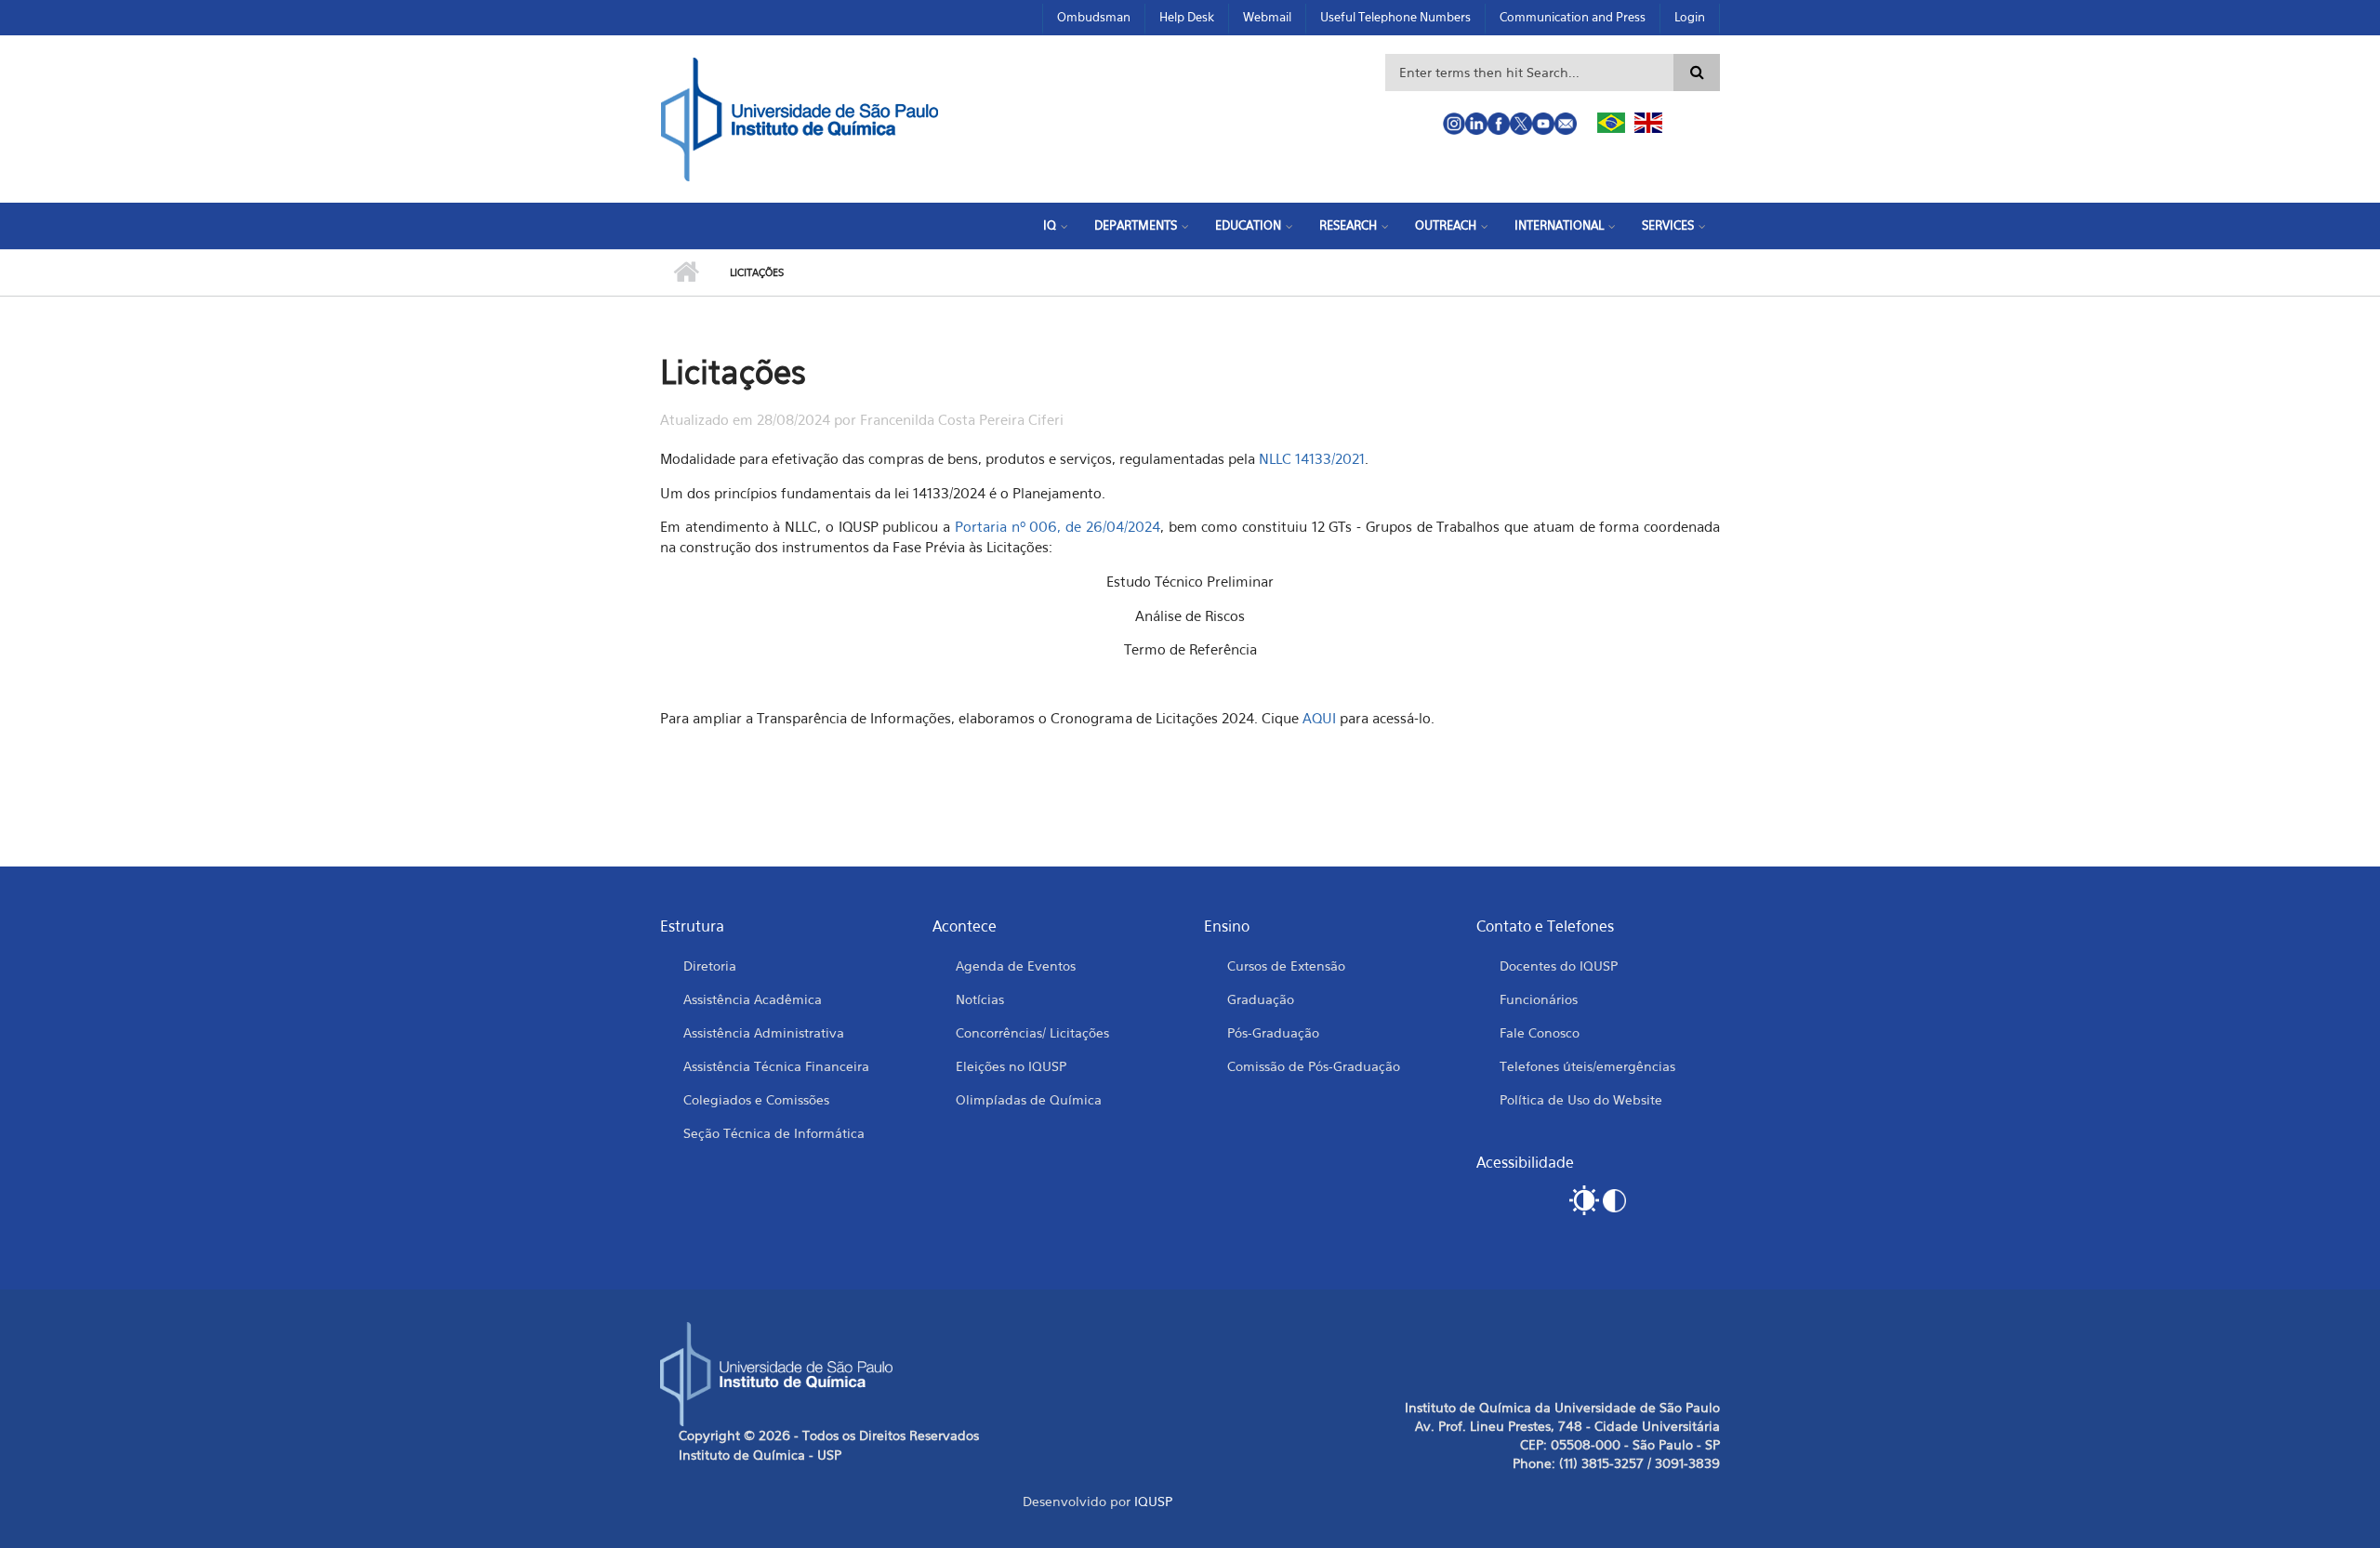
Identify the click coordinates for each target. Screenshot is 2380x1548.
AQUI (1321, 718)
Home (686, 272)
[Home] (800, 117)
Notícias (980, 999)
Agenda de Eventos (1016, 966)
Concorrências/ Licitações (1032, 1032)
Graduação (1261, 999)
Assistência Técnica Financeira (776, 1066)
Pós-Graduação (1273, 1032)
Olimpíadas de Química (1029, 1099)
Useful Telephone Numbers (1395, 17)
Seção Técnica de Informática (774, 1133)
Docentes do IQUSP (1559, 966)
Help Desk (1187, 17)
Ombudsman (1094, 17)
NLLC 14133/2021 (1312, 458)
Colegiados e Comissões (756, 1099)
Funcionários (1539, 999)
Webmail (1267, 17)
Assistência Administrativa (764, 1032)
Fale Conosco (1540, 1032)
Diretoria (710, 966)
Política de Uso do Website (1581, 1099)
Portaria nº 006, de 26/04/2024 (1058, 526)
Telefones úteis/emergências (1587, 1066)
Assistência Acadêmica (753, 999)
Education (1248, 225)
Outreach (1446, 225)
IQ (1050, 225)
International (1559, 225)
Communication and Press (1573, 17)
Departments (1136, 225)
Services (1668, 225)
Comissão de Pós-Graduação (1314, 1066)
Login (1690, 17)
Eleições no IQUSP (1011, 1066)
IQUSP (1153, 1501)
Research (1348, 225)
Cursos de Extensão (1286, 966)
